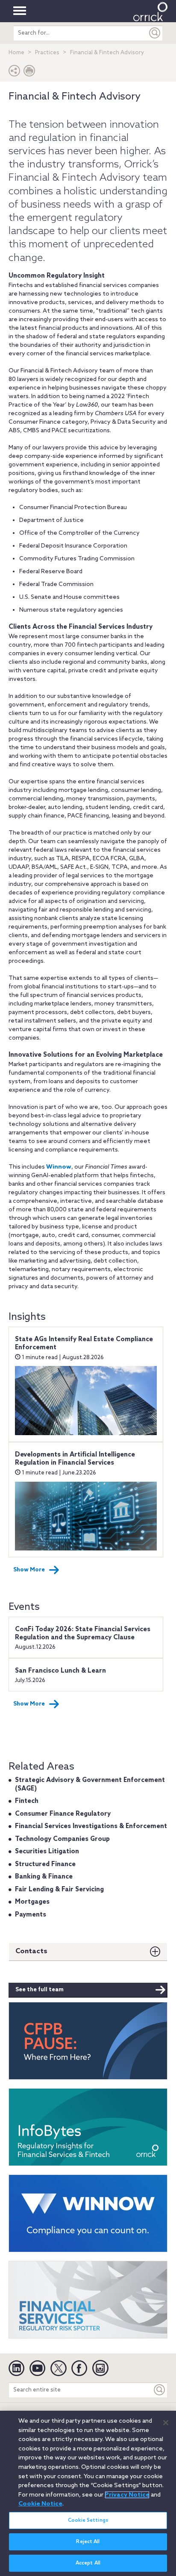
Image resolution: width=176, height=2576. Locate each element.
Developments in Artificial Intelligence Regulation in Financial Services (75, 1459)
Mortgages (32, 1902)
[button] (15, 73)
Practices (47, 53)
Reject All (88, 2542)
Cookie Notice (40, 2504)
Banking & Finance (44, 1877)
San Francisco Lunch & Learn (60, 1671)
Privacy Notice (127, 2495)
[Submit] (155, 33)
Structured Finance (45, 1864)
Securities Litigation (47, 1852)
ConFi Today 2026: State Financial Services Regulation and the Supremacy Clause (83, 1634)
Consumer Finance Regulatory (63, 1814)
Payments (31, 1915)
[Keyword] (160, 2390)
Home (16, 53)
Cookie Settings (88, 2520)
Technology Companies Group (62, 1839)
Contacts (31, 1951)
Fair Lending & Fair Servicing (59, 1890)
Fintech (27, 1801)
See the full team (40, 1990)
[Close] (166, 2423)
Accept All (88, 2563)
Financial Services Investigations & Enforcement (91, 1826)
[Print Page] (29, 73)
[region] (88, 2493)
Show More (29, 1570)
